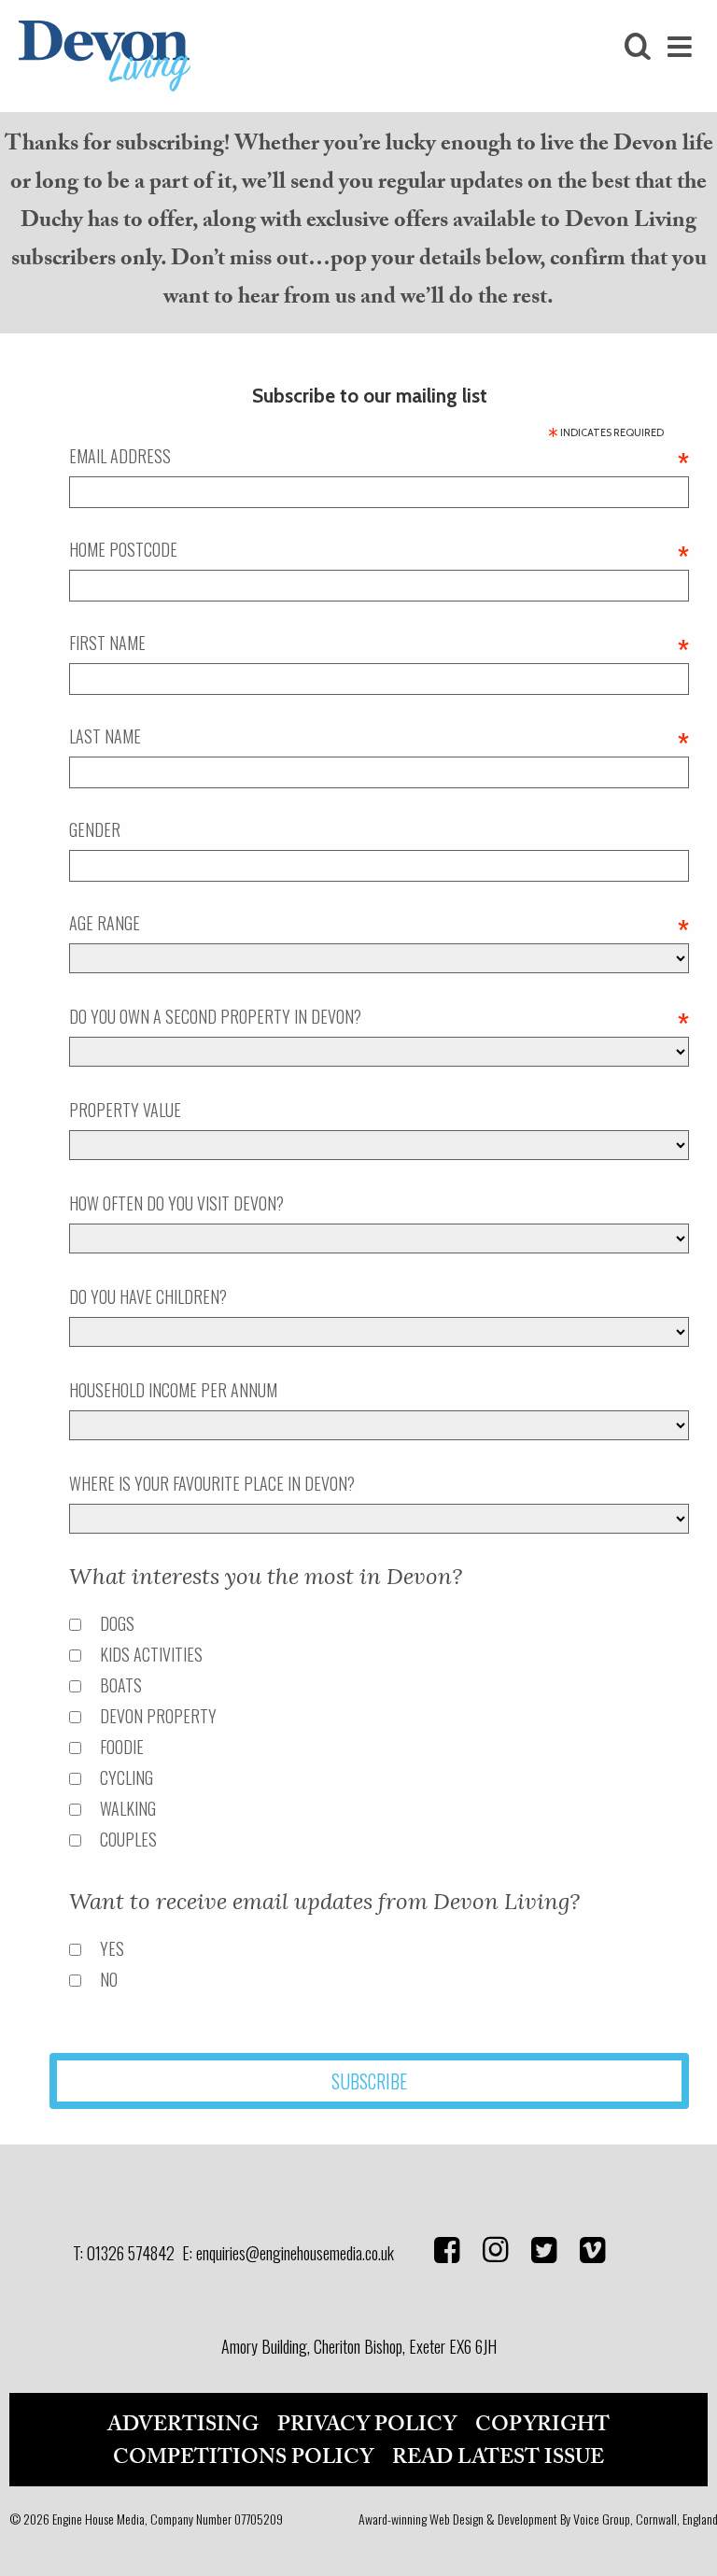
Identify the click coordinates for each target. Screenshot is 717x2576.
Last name (379, 736)
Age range (379, 923)
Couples (128, 1839)
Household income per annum (173, 1390)
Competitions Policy (243, 2457)
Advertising (183, 2425)
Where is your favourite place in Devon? (212, 1483)
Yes (112, 1948)
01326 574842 (131, 2253)
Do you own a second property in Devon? (379, 1016)
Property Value (125, 1110)
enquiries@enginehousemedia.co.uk (295, 2253)
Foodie (122, 1747)
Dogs (117, 1623)
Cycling (127, 1777)
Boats (121, 1685)
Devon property (158, 1716)
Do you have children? (148, 1296)
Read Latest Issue (498, 2457)
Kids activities (151, 1654)
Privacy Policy (367, 2425)
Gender (95, 829)
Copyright (542, 2425)
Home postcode (379, 549)
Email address (379, 456)
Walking (128, 1808)
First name (379, 643)
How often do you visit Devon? (176, 1203)
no (109, 1979)
